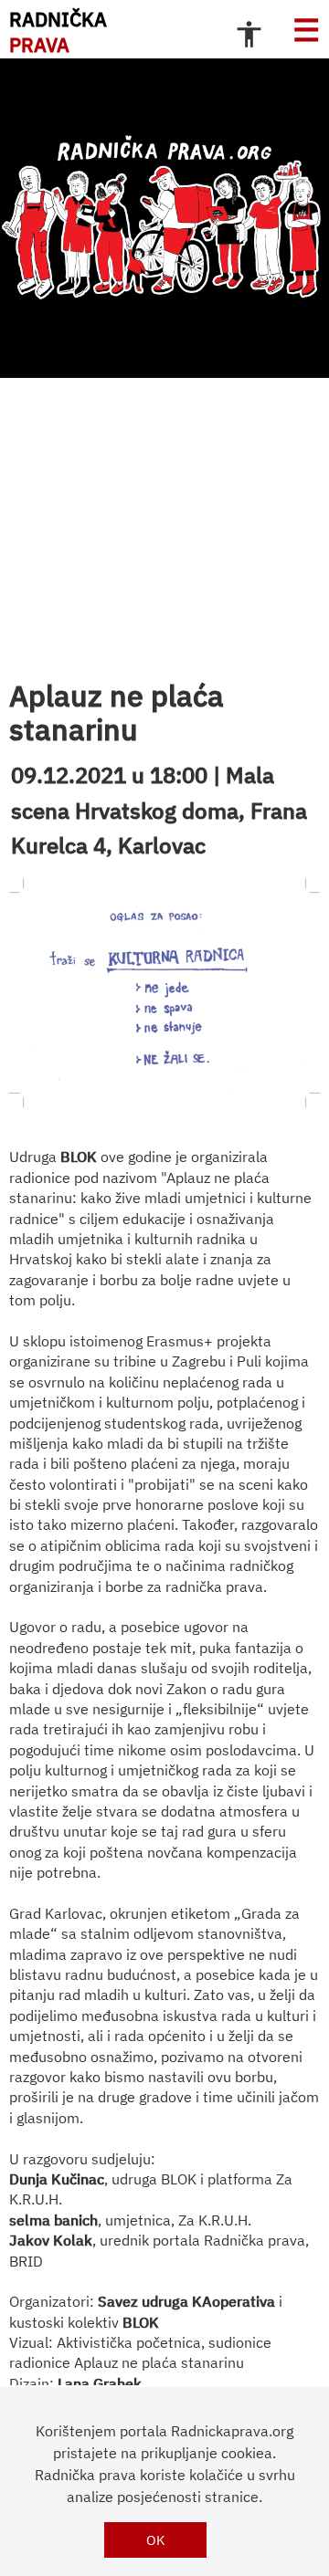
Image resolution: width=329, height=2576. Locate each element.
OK (156, 2540)
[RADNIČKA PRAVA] (164, 218)
